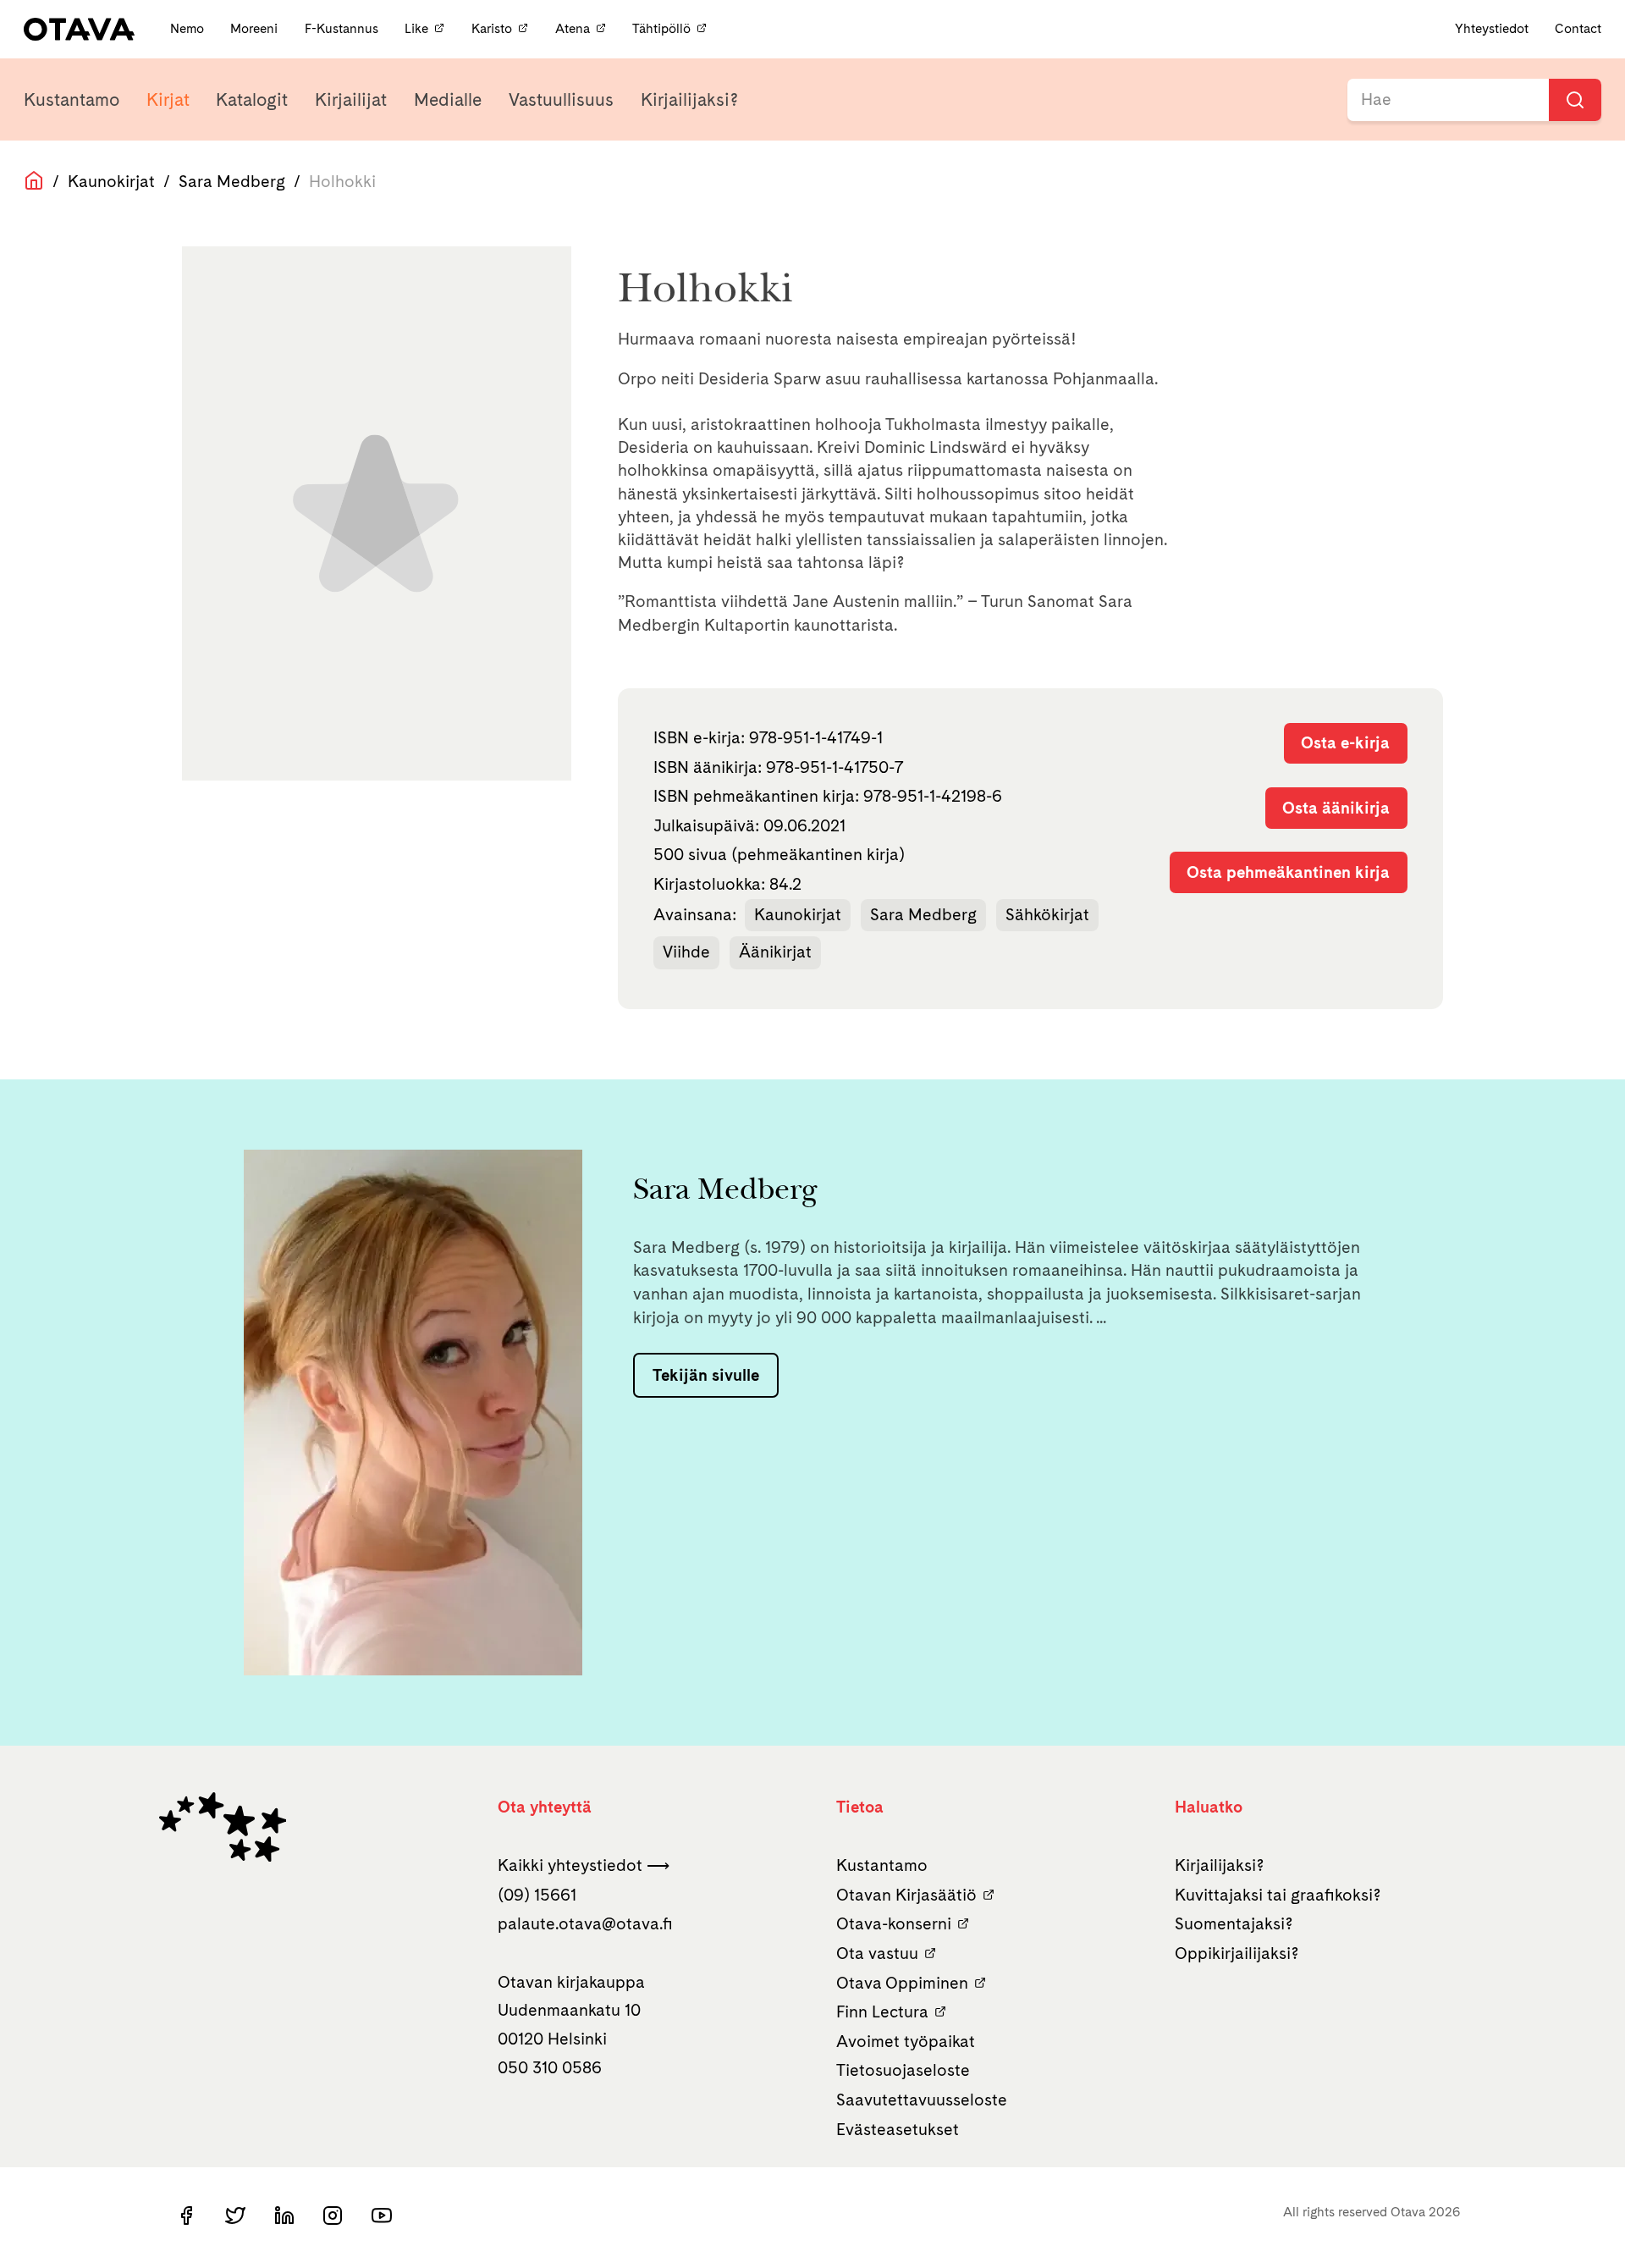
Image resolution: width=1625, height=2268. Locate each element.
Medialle (448, 99)
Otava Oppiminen (902, 1983)
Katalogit (252, 99)
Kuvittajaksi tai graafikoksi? (1278, 1895)
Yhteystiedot (1492, 28)
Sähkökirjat (1047, 914)
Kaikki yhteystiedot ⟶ (584, 1865)
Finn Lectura (882, 2011)
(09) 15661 (537, 1895)
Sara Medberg (232, 181)
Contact (1578, 28)
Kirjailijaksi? (689, 99)
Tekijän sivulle (706, 1375)
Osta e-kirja (1345, 742)
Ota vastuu (877, 1953)
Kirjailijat (351, 99)
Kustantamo (72, 99)
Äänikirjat (775, 952)
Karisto (492, 28)
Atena (573, 28)
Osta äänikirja (1336, 808)
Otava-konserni (894, 1923)
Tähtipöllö (661, 28)
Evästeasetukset (898, 2129)
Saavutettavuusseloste (922, 2100)
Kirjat (168, 99)
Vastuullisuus (561, 99)
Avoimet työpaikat (906, 2041)
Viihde (686, 952)
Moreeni (256, 28)
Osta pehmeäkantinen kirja (1288, 872)
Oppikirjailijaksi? (1237, 1953)
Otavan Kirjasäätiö (906, 1895)
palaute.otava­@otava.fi (585, 1923)
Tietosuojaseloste (903, 2070)
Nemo (189, 28)
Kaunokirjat (111, 181)
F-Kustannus (343, 28)
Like (416, 28)
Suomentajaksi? (1234, 1923)
